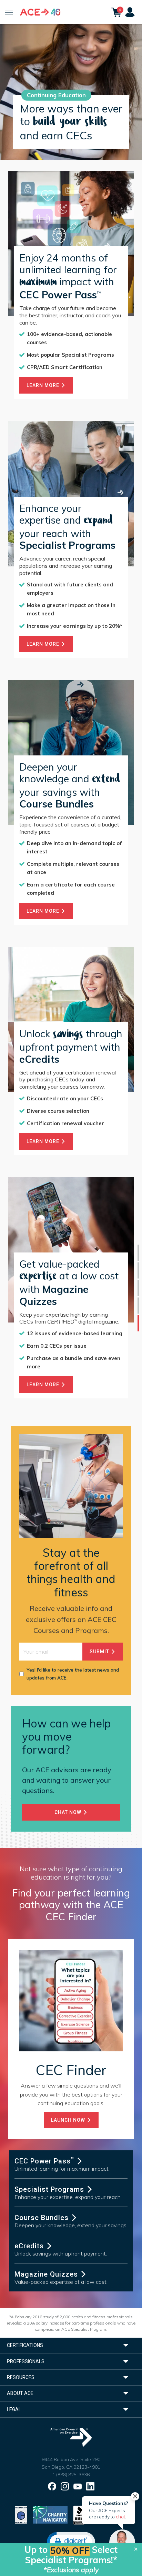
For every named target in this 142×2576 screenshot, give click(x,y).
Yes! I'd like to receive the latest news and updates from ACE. (73, 1674)
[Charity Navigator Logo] (50, 2514)
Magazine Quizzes (47, 2274)
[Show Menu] (9, 12)
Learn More (44, 385)
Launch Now (69, 2120)
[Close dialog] (136, 2549)
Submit (100, 1652)
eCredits (30, 2246)
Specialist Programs (50, 2189)
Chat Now (69, 1812)
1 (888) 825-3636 (71, 2475)
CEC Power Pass (44, 2161)
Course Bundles (43, 2218)
